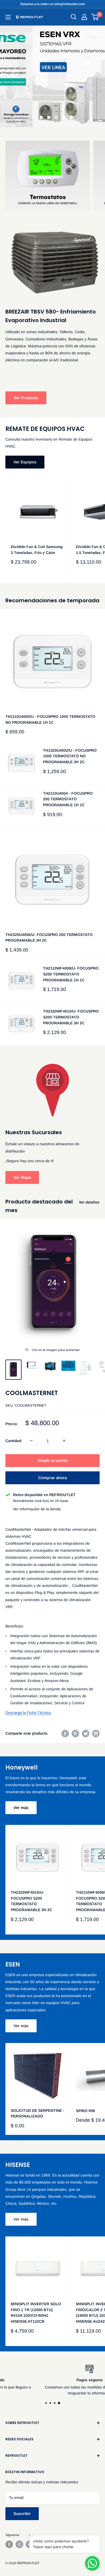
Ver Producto (26, 398)
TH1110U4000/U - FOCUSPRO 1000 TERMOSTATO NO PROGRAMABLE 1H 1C (50, 719)
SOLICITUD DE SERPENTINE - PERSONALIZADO (38, 2113)
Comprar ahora (52, 1478)
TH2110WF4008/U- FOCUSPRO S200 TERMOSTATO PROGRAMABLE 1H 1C (71, 974)
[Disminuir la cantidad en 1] (31, 1441)
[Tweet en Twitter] (86, 1733)
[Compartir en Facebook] (65, 1733)
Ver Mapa (22, 1177)
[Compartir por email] (96, 1733)
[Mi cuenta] (84, 17)
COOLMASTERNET (32, 1393)
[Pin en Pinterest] (75, 1733)
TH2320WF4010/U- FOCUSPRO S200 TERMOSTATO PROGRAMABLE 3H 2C (71, 1017)
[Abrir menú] (8, 17)
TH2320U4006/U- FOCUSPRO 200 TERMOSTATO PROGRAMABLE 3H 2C (49, 938)
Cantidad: (14, 1441)
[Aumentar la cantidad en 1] (64, 1441)
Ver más (21, 1808)
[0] (95, 17)
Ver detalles (89, 1202)
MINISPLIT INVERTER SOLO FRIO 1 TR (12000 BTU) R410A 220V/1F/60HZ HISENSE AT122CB (36, 2313)
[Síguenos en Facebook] (9, 2544)
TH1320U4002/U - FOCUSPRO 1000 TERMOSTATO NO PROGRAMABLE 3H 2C (70, 756)
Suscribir (22, 2514)
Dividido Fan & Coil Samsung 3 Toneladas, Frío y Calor (37, 550)
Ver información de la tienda (37, 1509)
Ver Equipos (25, 462)
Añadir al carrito (53, 1460)
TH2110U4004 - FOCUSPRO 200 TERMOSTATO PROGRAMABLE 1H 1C (68, 799)
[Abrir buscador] (74, 17)
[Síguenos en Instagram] (19, 2544)
